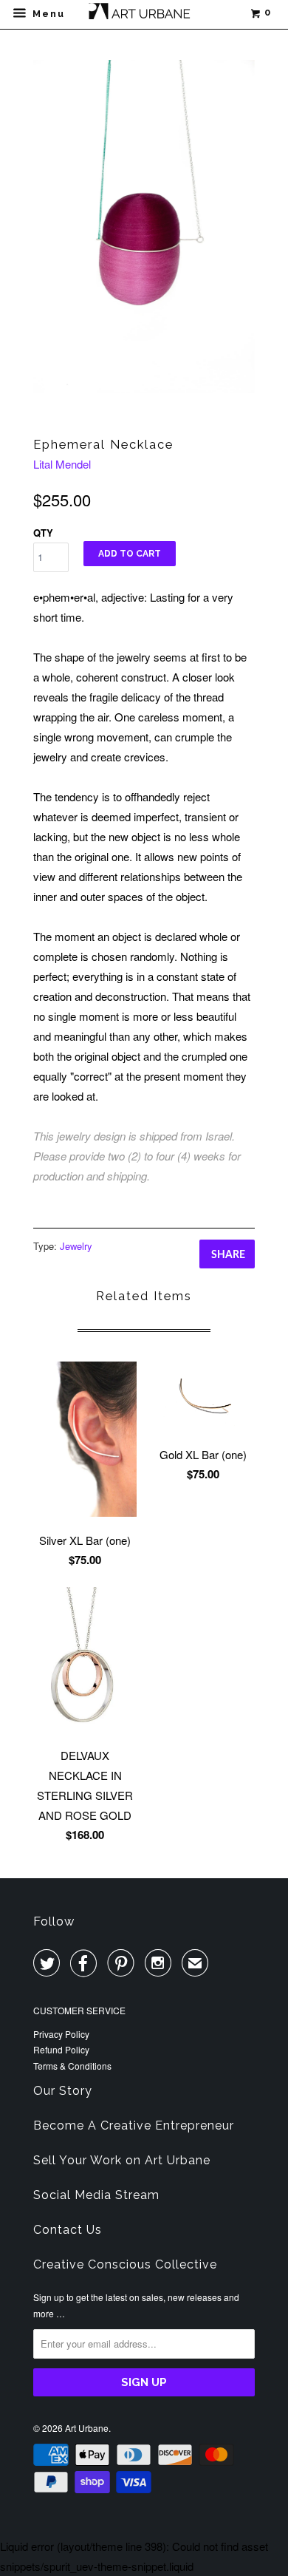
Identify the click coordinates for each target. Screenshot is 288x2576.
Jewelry (76, 1246)
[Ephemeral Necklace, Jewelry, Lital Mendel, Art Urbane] (144, 227)
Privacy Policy (61, 2034)
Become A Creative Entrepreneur (134, 2125)
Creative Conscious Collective (125, 2264)
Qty (43, 533)
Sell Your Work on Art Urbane (122, 2160)
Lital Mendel (62, 464)
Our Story (63, 2091)
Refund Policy (61, 2049)
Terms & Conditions (72, 2066)
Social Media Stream (96, 2195)
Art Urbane (87, 2428)
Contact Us (68, 2230)
